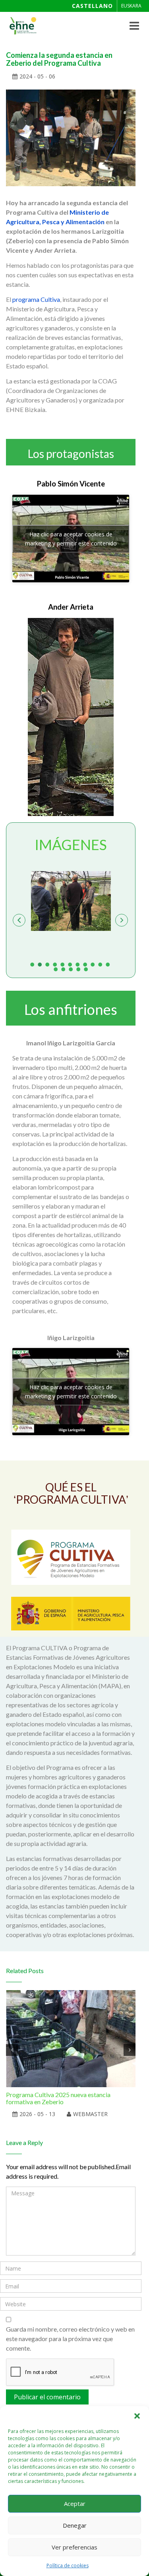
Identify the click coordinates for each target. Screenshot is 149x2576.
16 (86, 969)
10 (101, 964)
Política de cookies (68, 2566)
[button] (137, 2416)
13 (64, 969)
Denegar (75, 2525)
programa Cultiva (36, 299)
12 (57, 969)
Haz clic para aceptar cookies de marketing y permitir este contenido (71, 539)
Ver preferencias (74, 2547)
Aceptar (75, 2504)
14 (72, 969)
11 (109, 964)
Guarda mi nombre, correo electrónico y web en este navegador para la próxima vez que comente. (70, 2339)
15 (79, 969)
